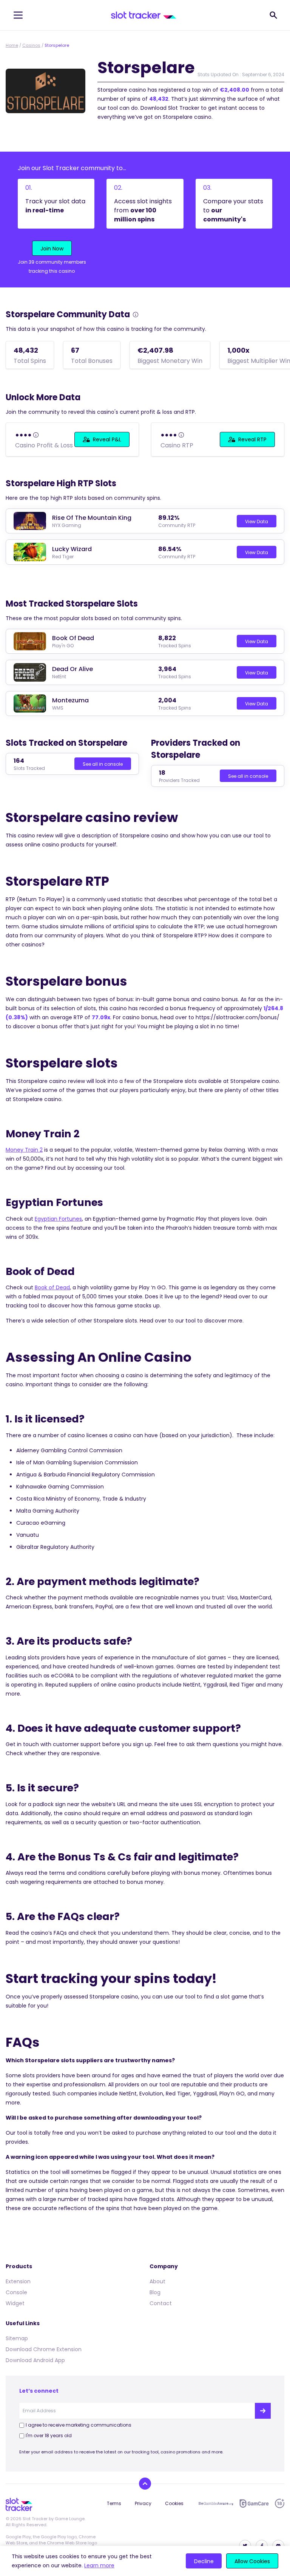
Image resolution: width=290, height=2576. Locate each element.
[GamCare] (254, 2503)
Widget (15, 2303)
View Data (257, 521)
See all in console (103, 764)
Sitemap (17, 2338)
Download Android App (35, 2360)
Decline (204, 2561)
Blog (155, 2292)
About (157, 2281)
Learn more (99, 2565)
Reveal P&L (107, 439)
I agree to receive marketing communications (79, 2425)
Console (16, 2292)
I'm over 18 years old (49, 2435)
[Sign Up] (263, 2411)
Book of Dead (52, 1287)
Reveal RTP (252, 439)
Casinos (31, 45)
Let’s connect (39, 2391)
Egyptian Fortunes (58, 1219)
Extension (18, 2281)
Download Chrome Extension (44, 2349)
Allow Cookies (252, 2561)
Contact (161, 2303)
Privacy (143, 2503)
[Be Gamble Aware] (216, 2504)
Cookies (174, 2503)
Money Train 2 (24, 1150)
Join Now (52, 249)
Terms (114, 2503)
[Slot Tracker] (144, 15)
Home (12, 45)
